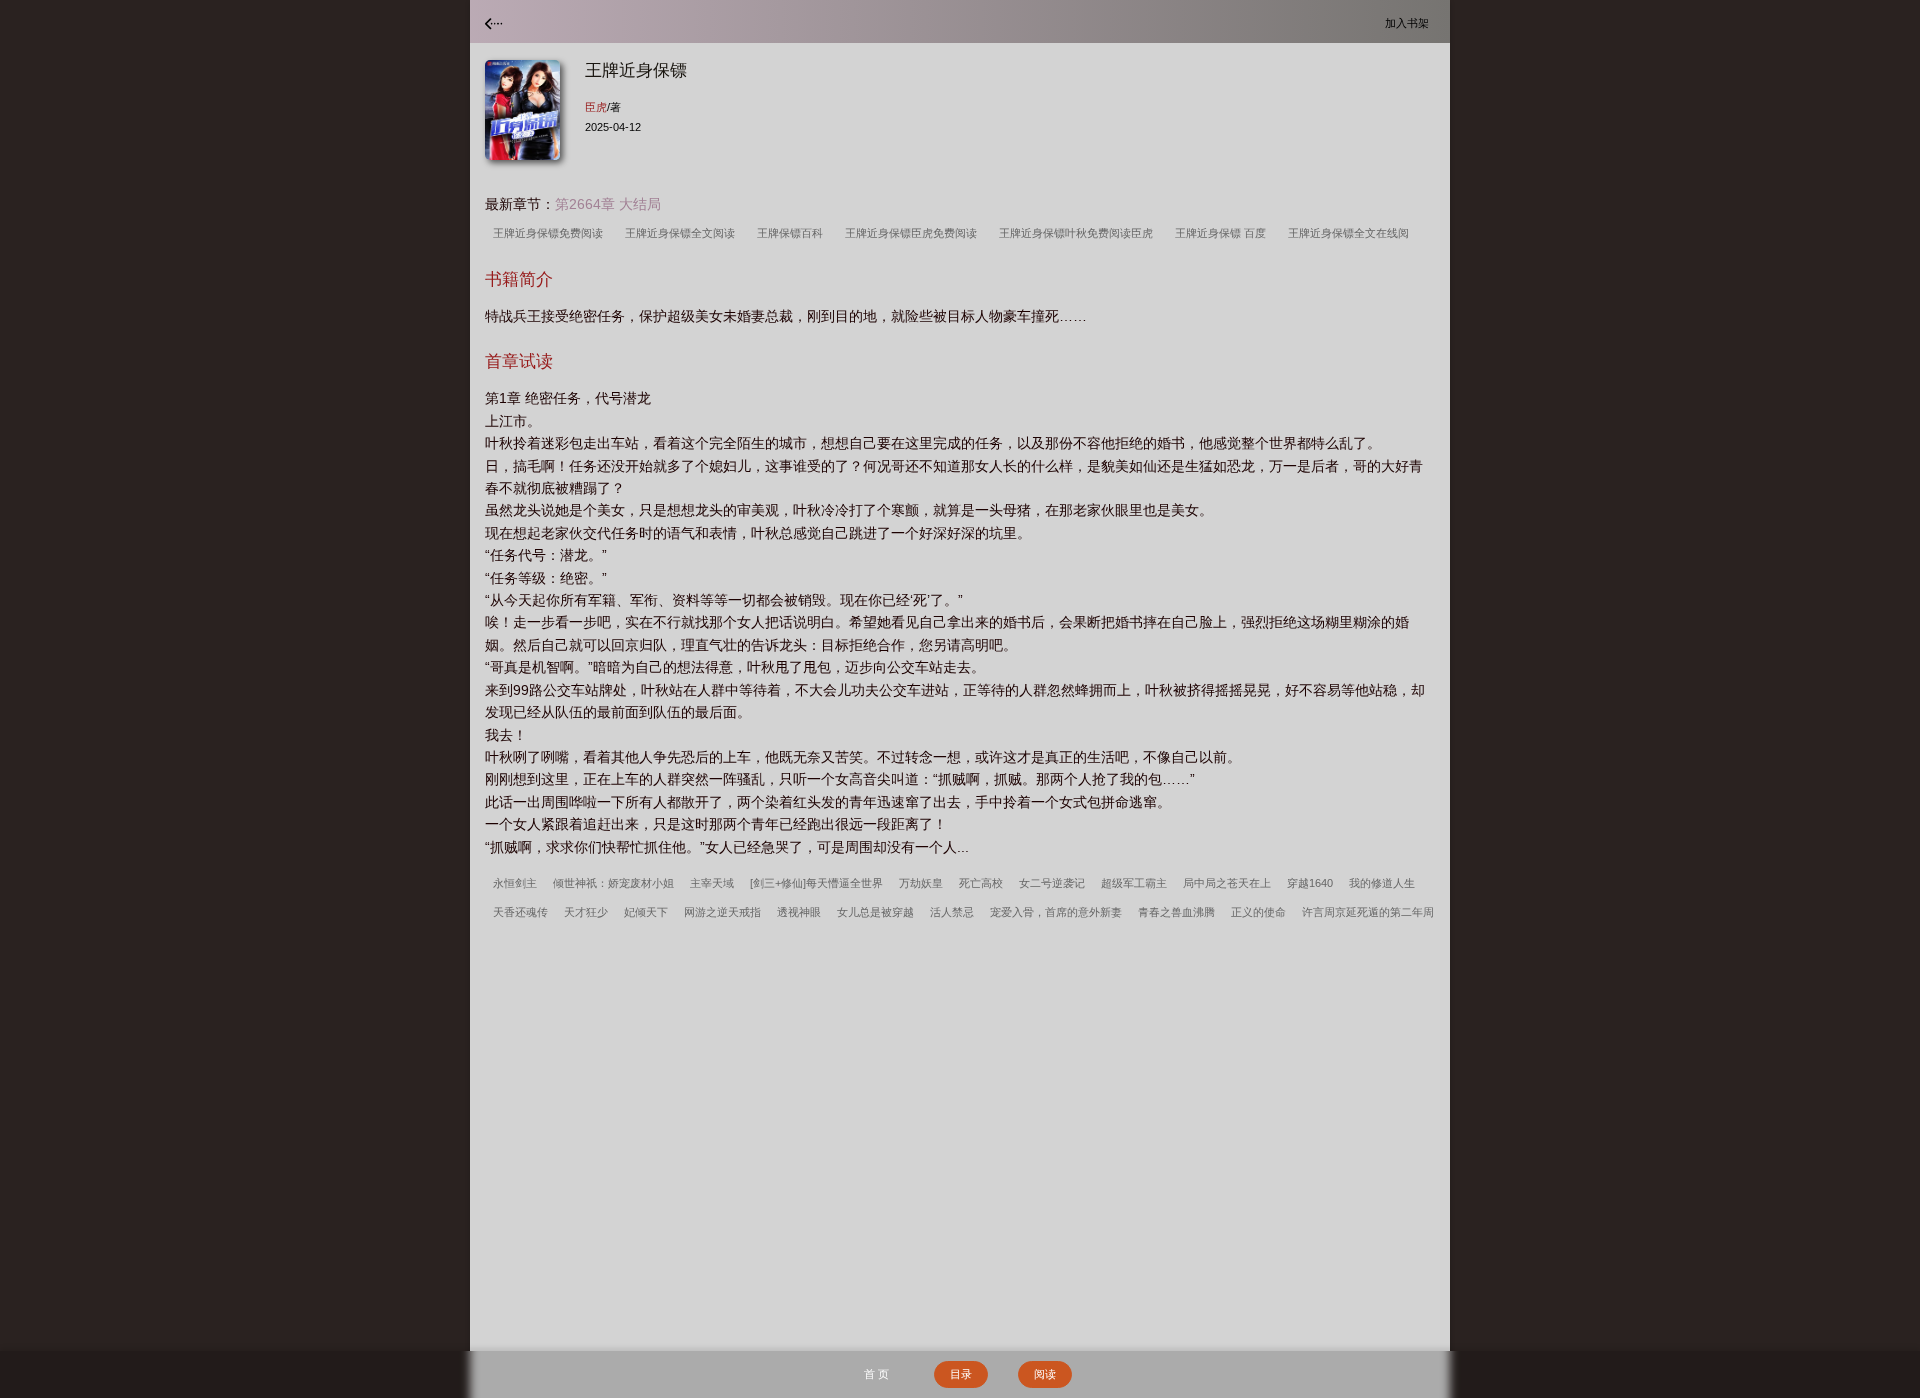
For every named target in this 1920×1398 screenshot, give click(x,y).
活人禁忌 (952, 912)
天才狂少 (586, 912)
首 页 (876, 1374)
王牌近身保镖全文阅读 (683, 233)
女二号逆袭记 (1052, 883)
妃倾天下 (646, 912)
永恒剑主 (515, 883)
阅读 (1045, 1374)
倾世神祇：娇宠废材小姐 (613, 883)
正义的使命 (1258, 912)
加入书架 (1410, 22)
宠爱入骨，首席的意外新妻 (1056, 912)
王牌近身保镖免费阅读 (551, 233)
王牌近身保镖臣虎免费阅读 (914, 233)
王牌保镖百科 (793, 233)
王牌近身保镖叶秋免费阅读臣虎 (1079, 233)
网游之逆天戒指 (722, 912)
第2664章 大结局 (608, 204)
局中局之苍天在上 (1227, 883)
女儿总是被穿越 (875, 912)
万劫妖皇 (921, 883)
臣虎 (596, 107)
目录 (961, 1374)
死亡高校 (981, 883)
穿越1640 (1310, 883)
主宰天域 (712, 883)
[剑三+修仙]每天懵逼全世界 (816, 883)
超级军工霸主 (1134, 883)
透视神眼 (799, 912)
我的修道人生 (1382, 883)
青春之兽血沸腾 (1176, 912)
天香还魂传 (520, 912)
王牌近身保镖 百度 (1223, 233)
